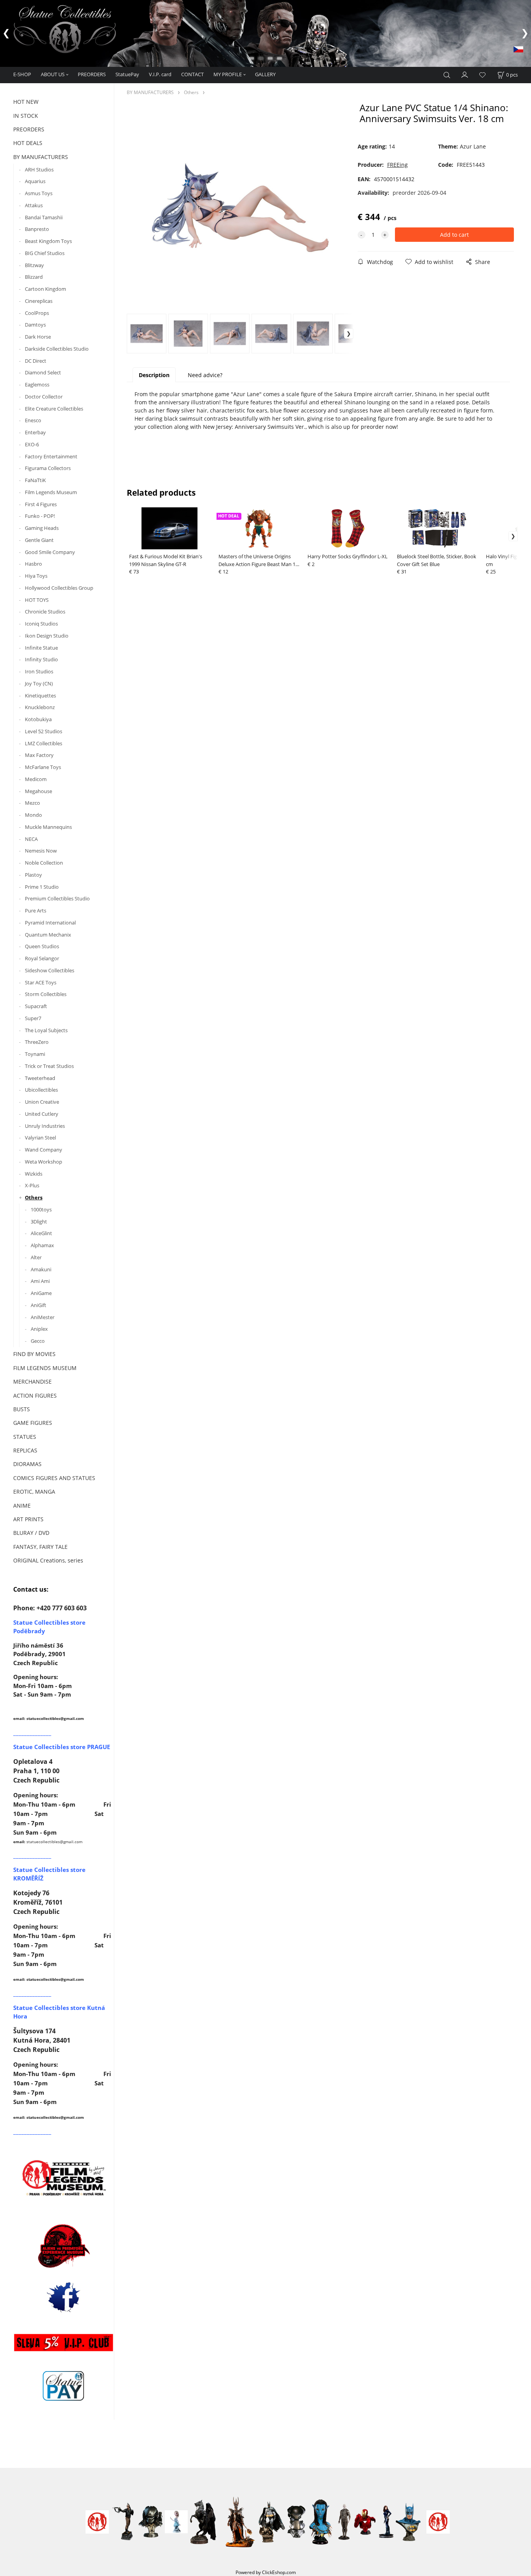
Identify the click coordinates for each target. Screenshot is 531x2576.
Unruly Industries (45, 1126)
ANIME (22, 1506)
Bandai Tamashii (44, 217)
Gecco (38, 1341)
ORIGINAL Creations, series (48, 1560)
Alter (36, 1257)
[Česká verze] (518, 49)
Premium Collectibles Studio (57, 898)
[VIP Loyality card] (64, 2342)
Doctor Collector (44, 397)
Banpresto (37, 229)
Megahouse (38, 791)
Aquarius (35, 181)
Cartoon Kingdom (45, 289)
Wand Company (44, 1150)
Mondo (33, 815)
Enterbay (35, 432)
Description (154, 375)
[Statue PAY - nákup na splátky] (64, 2386)
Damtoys (35, 325)
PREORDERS (92, 74)
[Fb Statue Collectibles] (64, 2297)
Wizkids (34, 1174)
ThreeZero (37, 1042)
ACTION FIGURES (35, 1395)
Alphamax (42, 1245)
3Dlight (39, 1222)
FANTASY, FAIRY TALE (40, 1547)
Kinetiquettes (40, 696)
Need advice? (205, 375)
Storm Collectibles (46, 994)
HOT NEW (26, 102)
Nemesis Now (41, 851)
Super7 (33, 1018)
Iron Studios (39, 671)
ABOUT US (53, 74)
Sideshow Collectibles (50, 970)
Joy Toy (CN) (39, 683)
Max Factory (39, 755)
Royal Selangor (42, 958)
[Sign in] (465, 74)
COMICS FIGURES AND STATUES (54, 1478)
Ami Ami (40, 1281)
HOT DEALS (28, 143)
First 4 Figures (41, 504)
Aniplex (39, 1329)
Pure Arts (36, 911)
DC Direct (36, 361)
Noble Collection (44, 863)
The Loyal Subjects (46, 1030)
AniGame (41, 1293)
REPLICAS (25, 1450)
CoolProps (37, 313)
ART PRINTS (28, 1519)
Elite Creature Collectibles (54, 409)
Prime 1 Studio (42, 887)
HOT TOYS (37, 600)
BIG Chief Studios (45, 253)
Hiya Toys (36, 576)
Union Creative (42, 1102)
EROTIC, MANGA (34, 1492)
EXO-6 (32, 444)
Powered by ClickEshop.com (266, 2572)
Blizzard (34, 277)
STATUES (25, 1437)
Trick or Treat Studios (49, 1066)
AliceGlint (41, 1233)
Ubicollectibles (41, 1090)
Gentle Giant (39, 540)
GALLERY (265, 74)
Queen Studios (42, 946)
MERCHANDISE (32, 1381)
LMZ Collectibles (44, 743)
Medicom (36, 779)
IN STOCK (26, 116)
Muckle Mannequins (48, 827)
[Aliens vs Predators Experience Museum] (64, 2248)
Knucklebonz (40, 707)
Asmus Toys (39, 193)
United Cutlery (42, 1114)
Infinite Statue (41, 648)
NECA (31, 839)
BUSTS (22, 1409)
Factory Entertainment (51, 456)
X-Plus (32, 1185)
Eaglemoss (37, 384)
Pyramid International (50, 923)
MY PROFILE (228, 74)
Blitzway (34, 265)
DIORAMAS (27, 1464)
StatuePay (127, 74)
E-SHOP (22, 74)
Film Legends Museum (51, 492)
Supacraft (36, 1006)
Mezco (32, 803)
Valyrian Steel (40, 1138)
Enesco (33, 420)
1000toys (41, 1209)
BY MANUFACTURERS (41, 157)
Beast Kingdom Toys (48, 241)
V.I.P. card (160, 74)
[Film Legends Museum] (64, 2177)
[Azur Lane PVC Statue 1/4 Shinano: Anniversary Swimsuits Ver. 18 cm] (240, 208)
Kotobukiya (38, 719)
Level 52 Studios (44, 731)
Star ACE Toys (41, 982)
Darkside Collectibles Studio (57, 349)
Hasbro (33, 564)
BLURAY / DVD (31, 1533)
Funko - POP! (40, 516)
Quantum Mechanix (48, 935)
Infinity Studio (41, 659)
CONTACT (192, 74)
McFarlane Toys (43, 767)
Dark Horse (38, 337)
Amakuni (41, 1269)
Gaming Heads (42, 528)
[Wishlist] (482, 75)
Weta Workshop (44, 1162)
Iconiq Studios (41, 624)
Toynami (35, 1054)
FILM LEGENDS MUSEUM (45, 1368)
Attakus (34, 205)
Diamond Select (43, 372)
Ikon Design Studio (47, 636)
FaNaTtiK (35, 480)
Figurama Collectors (48, 468)
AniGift (38, 1305)
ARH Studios (39, 170)
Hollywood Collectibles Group (59, 588)
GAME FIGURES (33, 1423)
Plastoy (33, 875)
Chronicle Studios (45, 612)
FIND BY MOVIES (34, 1354)
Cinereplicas (39, 301)
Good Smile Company (50, 552)
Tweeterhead (40, 1078)
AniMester (43, 1317)
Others (34, 1197)
